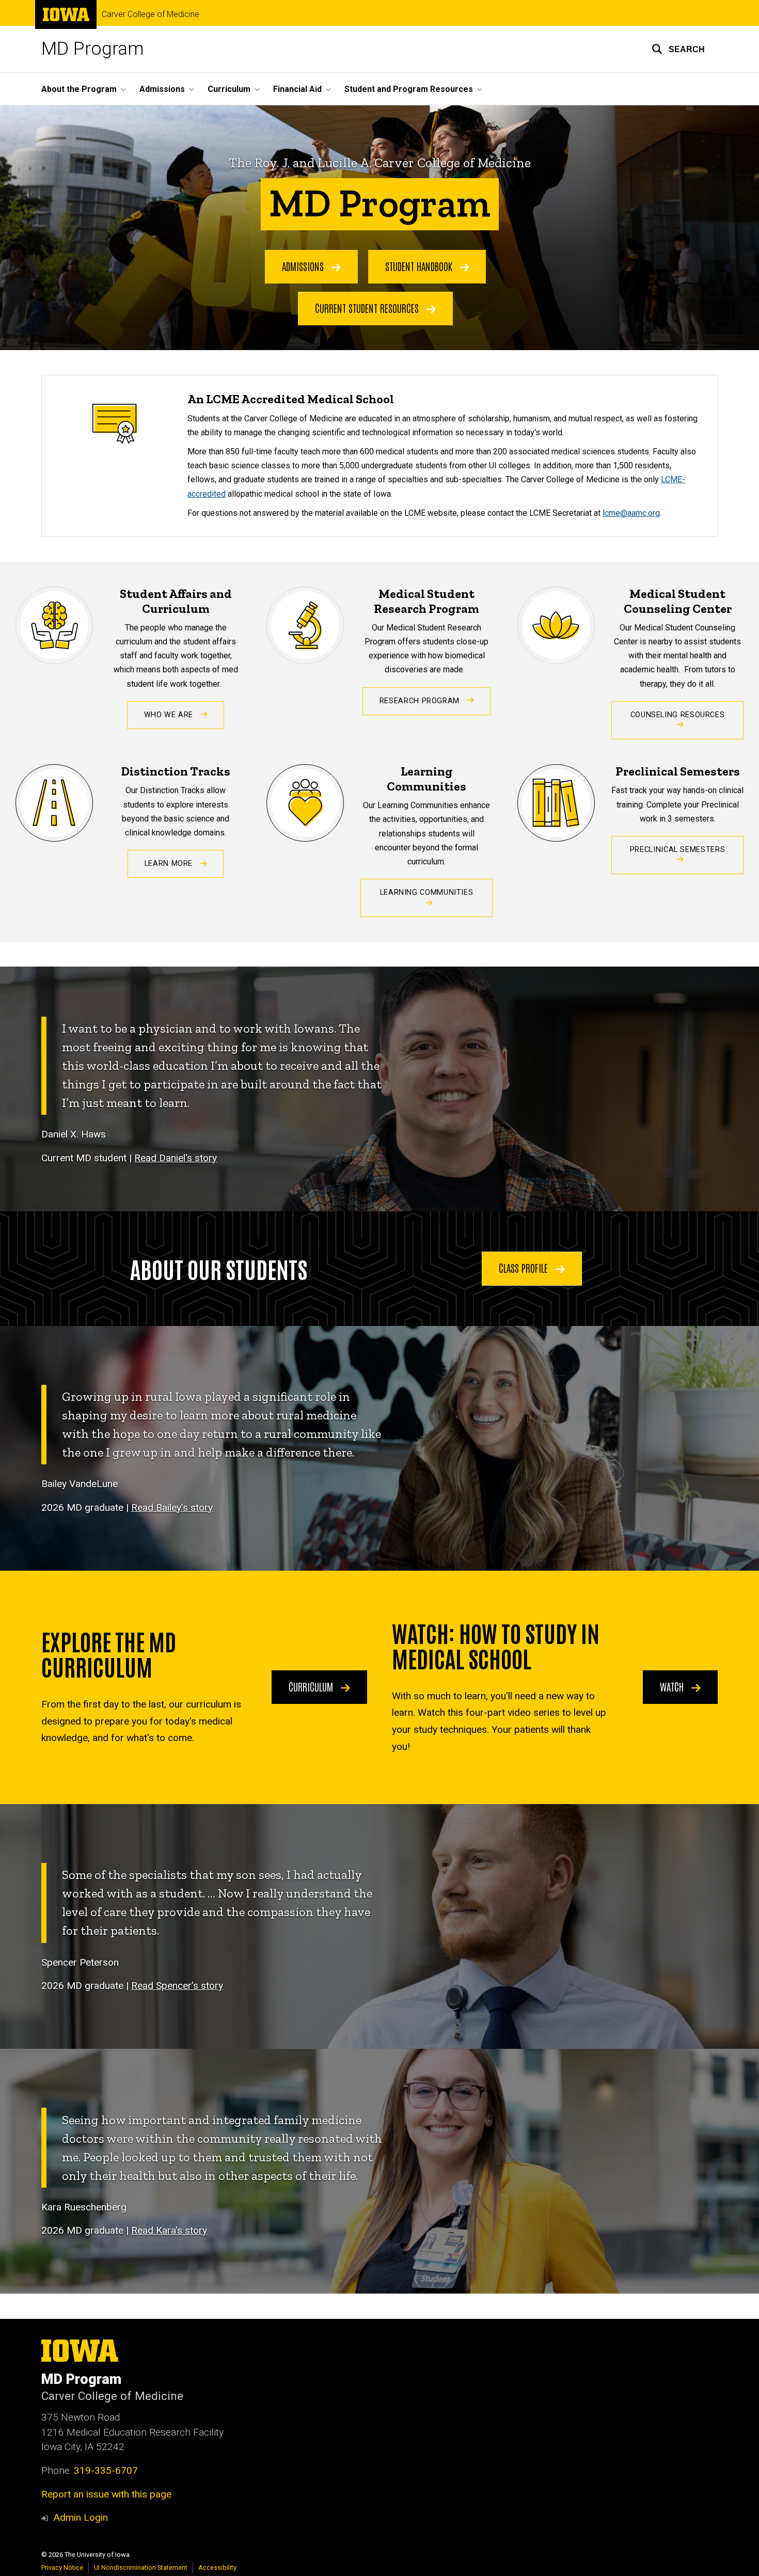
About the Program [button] (79, 89)
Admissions (304, 266)
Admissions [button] (162, 89)
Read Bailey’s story (172, 1507)
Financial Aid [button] (297, 89)
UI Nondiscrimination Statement (141, 2567)
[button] (678, 49)
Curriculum (312, 1686)
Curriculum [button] (229, 89)
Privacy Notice (62, 2567)
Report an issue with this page (106, 2494)
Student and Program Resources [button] (409, 89)
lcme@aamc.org (631, 513)
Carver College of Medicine (151, 14)
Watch (673, 1686)
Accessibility (217, 2567)
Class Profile (525, 1268)
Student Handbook (420, 266)
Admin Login (81, 2517)
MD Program (93, 49)
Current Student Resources (368, 308)
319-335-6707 (106, 2470)
